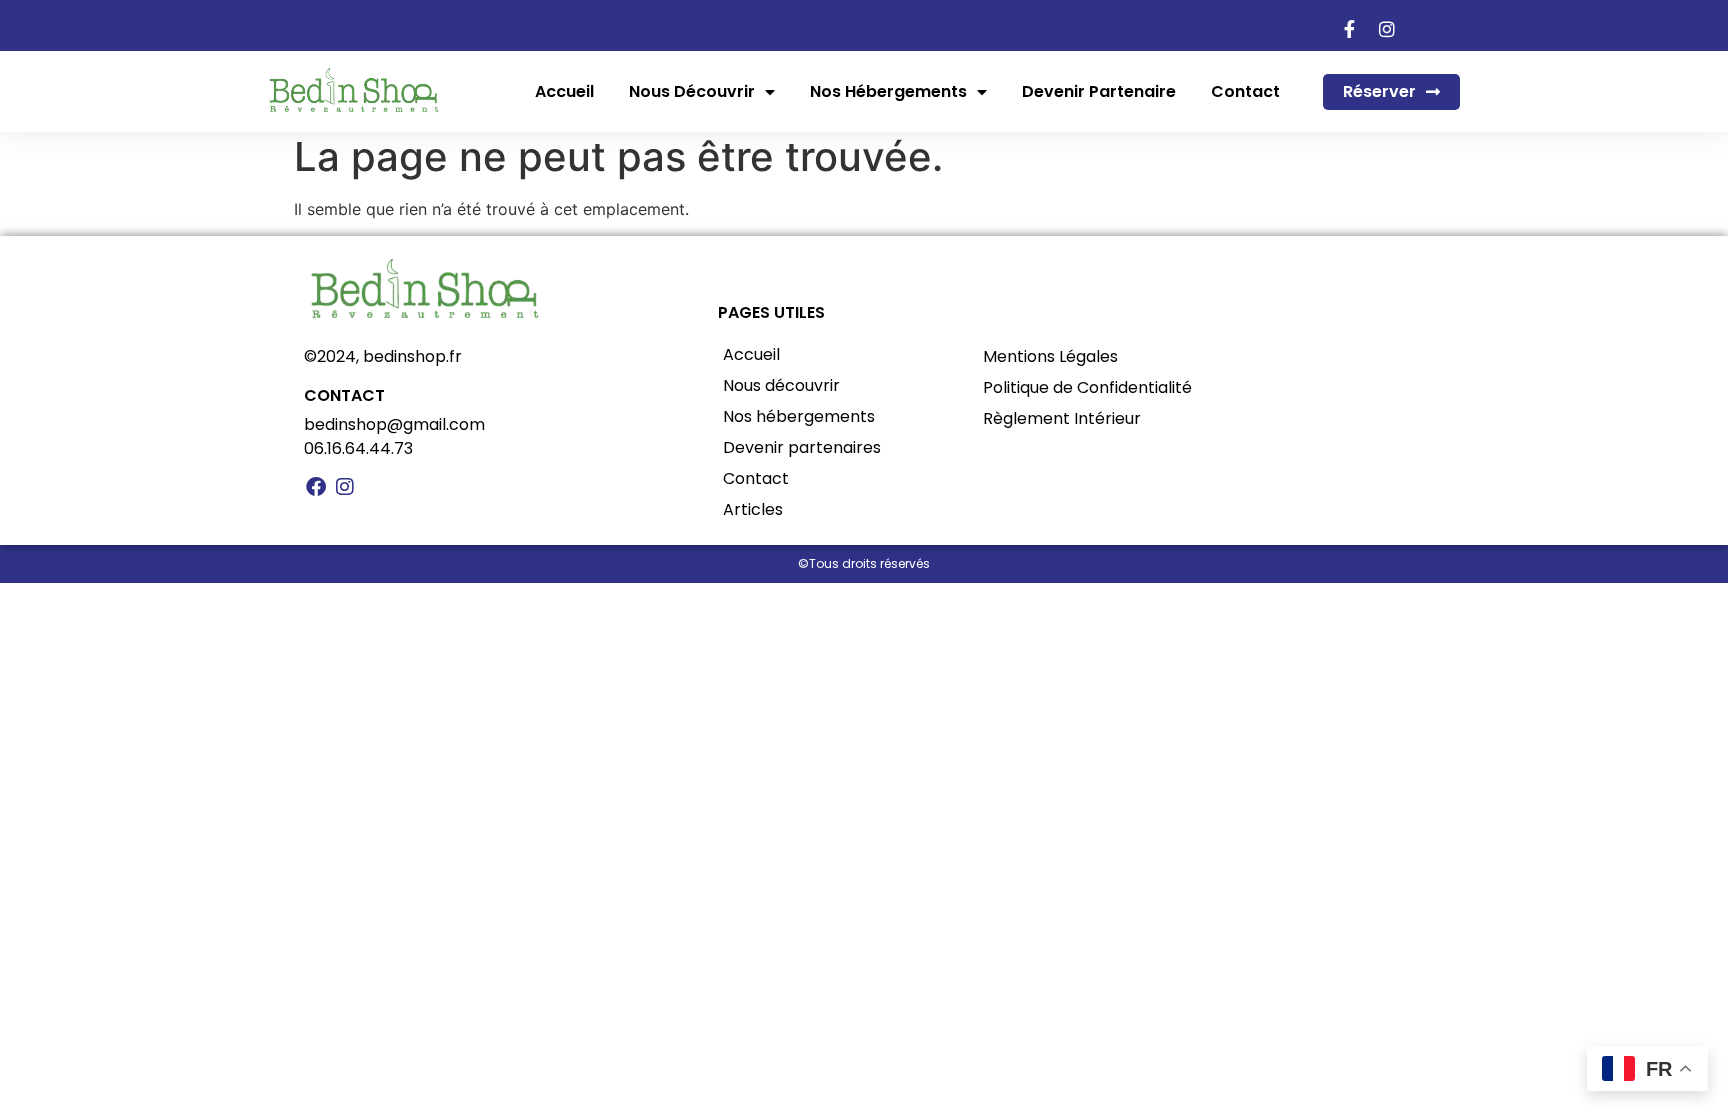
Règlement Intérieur (1062, 418)
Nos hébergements (888, 91)
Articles (753, 509)
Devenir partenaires (802, 447)
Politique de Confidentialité (1087, 387)
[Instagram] (345, 487)
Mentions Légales (1050, 356)
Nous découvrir (692, 91)
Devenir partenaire (1099, 91)
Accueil (564, 91)
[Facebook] (316, 487)
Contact (1245, 91)
